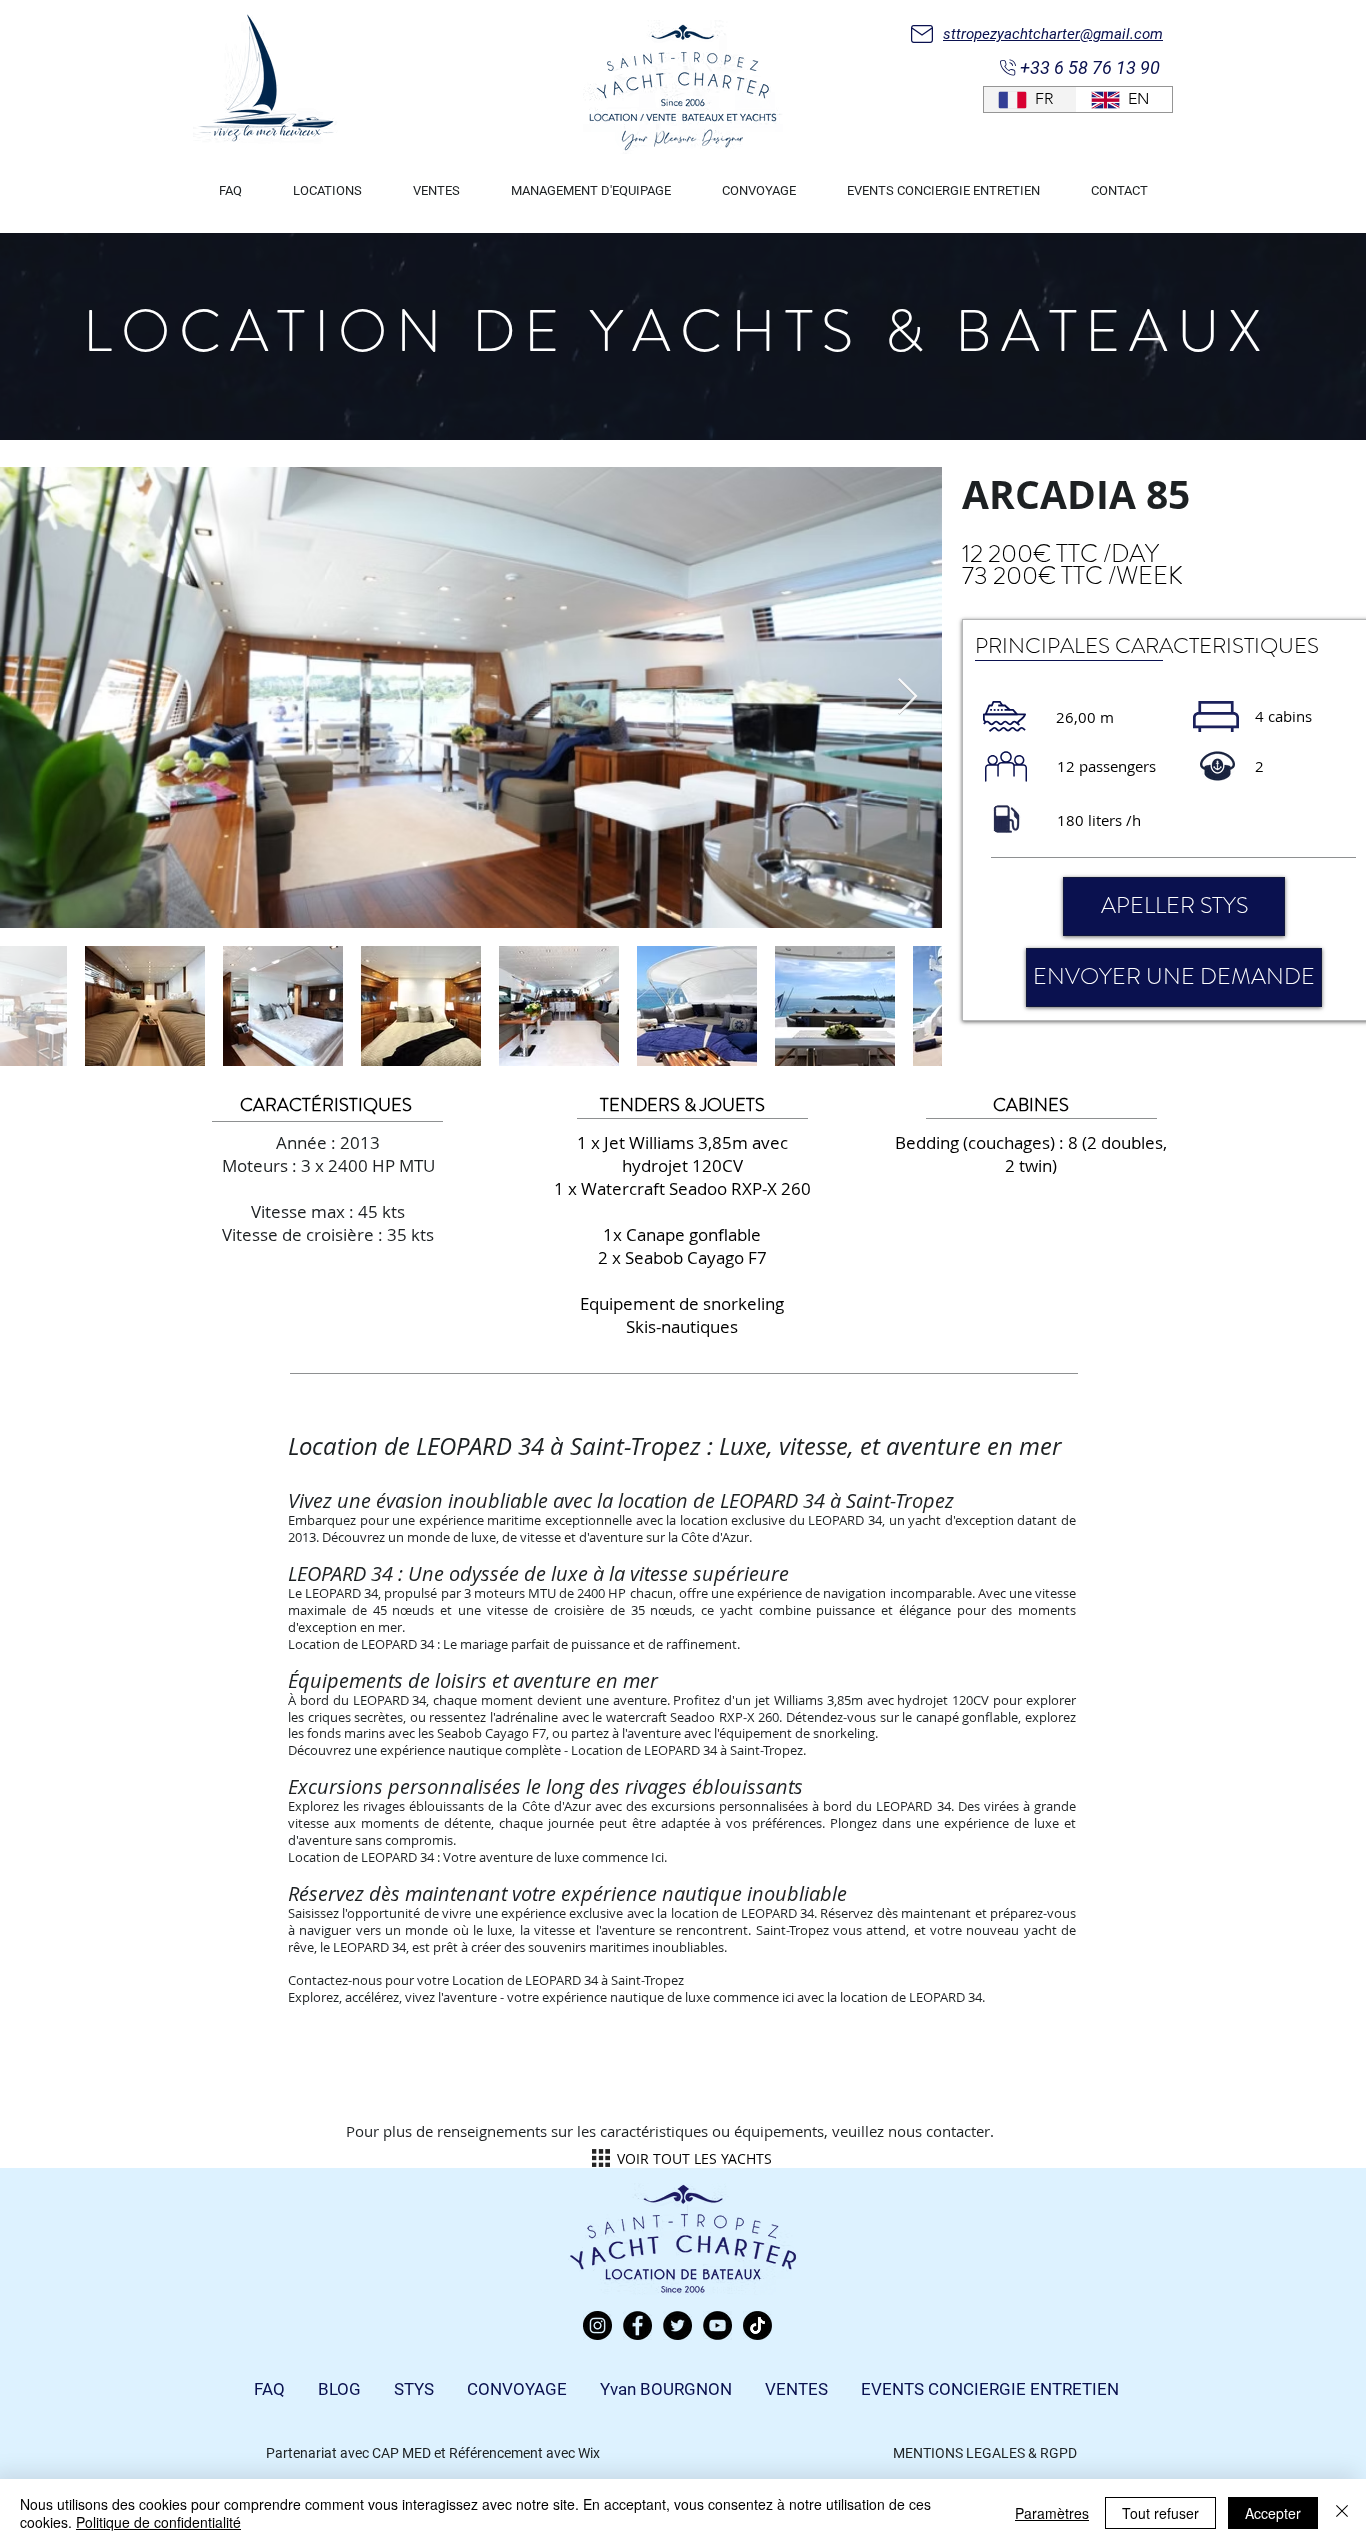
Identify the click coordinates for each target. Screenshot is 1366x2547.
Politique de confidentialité (158, 2522)
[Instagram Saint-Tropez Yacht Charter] (597, 2325)
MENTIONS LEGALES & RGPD (985, 2453)
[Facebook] (637, 2325)
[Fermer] (1342, 2513)
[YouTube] (717, 2325)
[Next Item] (907, 697)
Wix (589, 2453)
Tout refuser (1160, 2513)
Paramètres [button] (1052, 2513)
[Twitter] (677, 2325)
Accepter (1273, 2513)
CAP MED (401, 2453)
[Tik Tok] (757, 2325)
